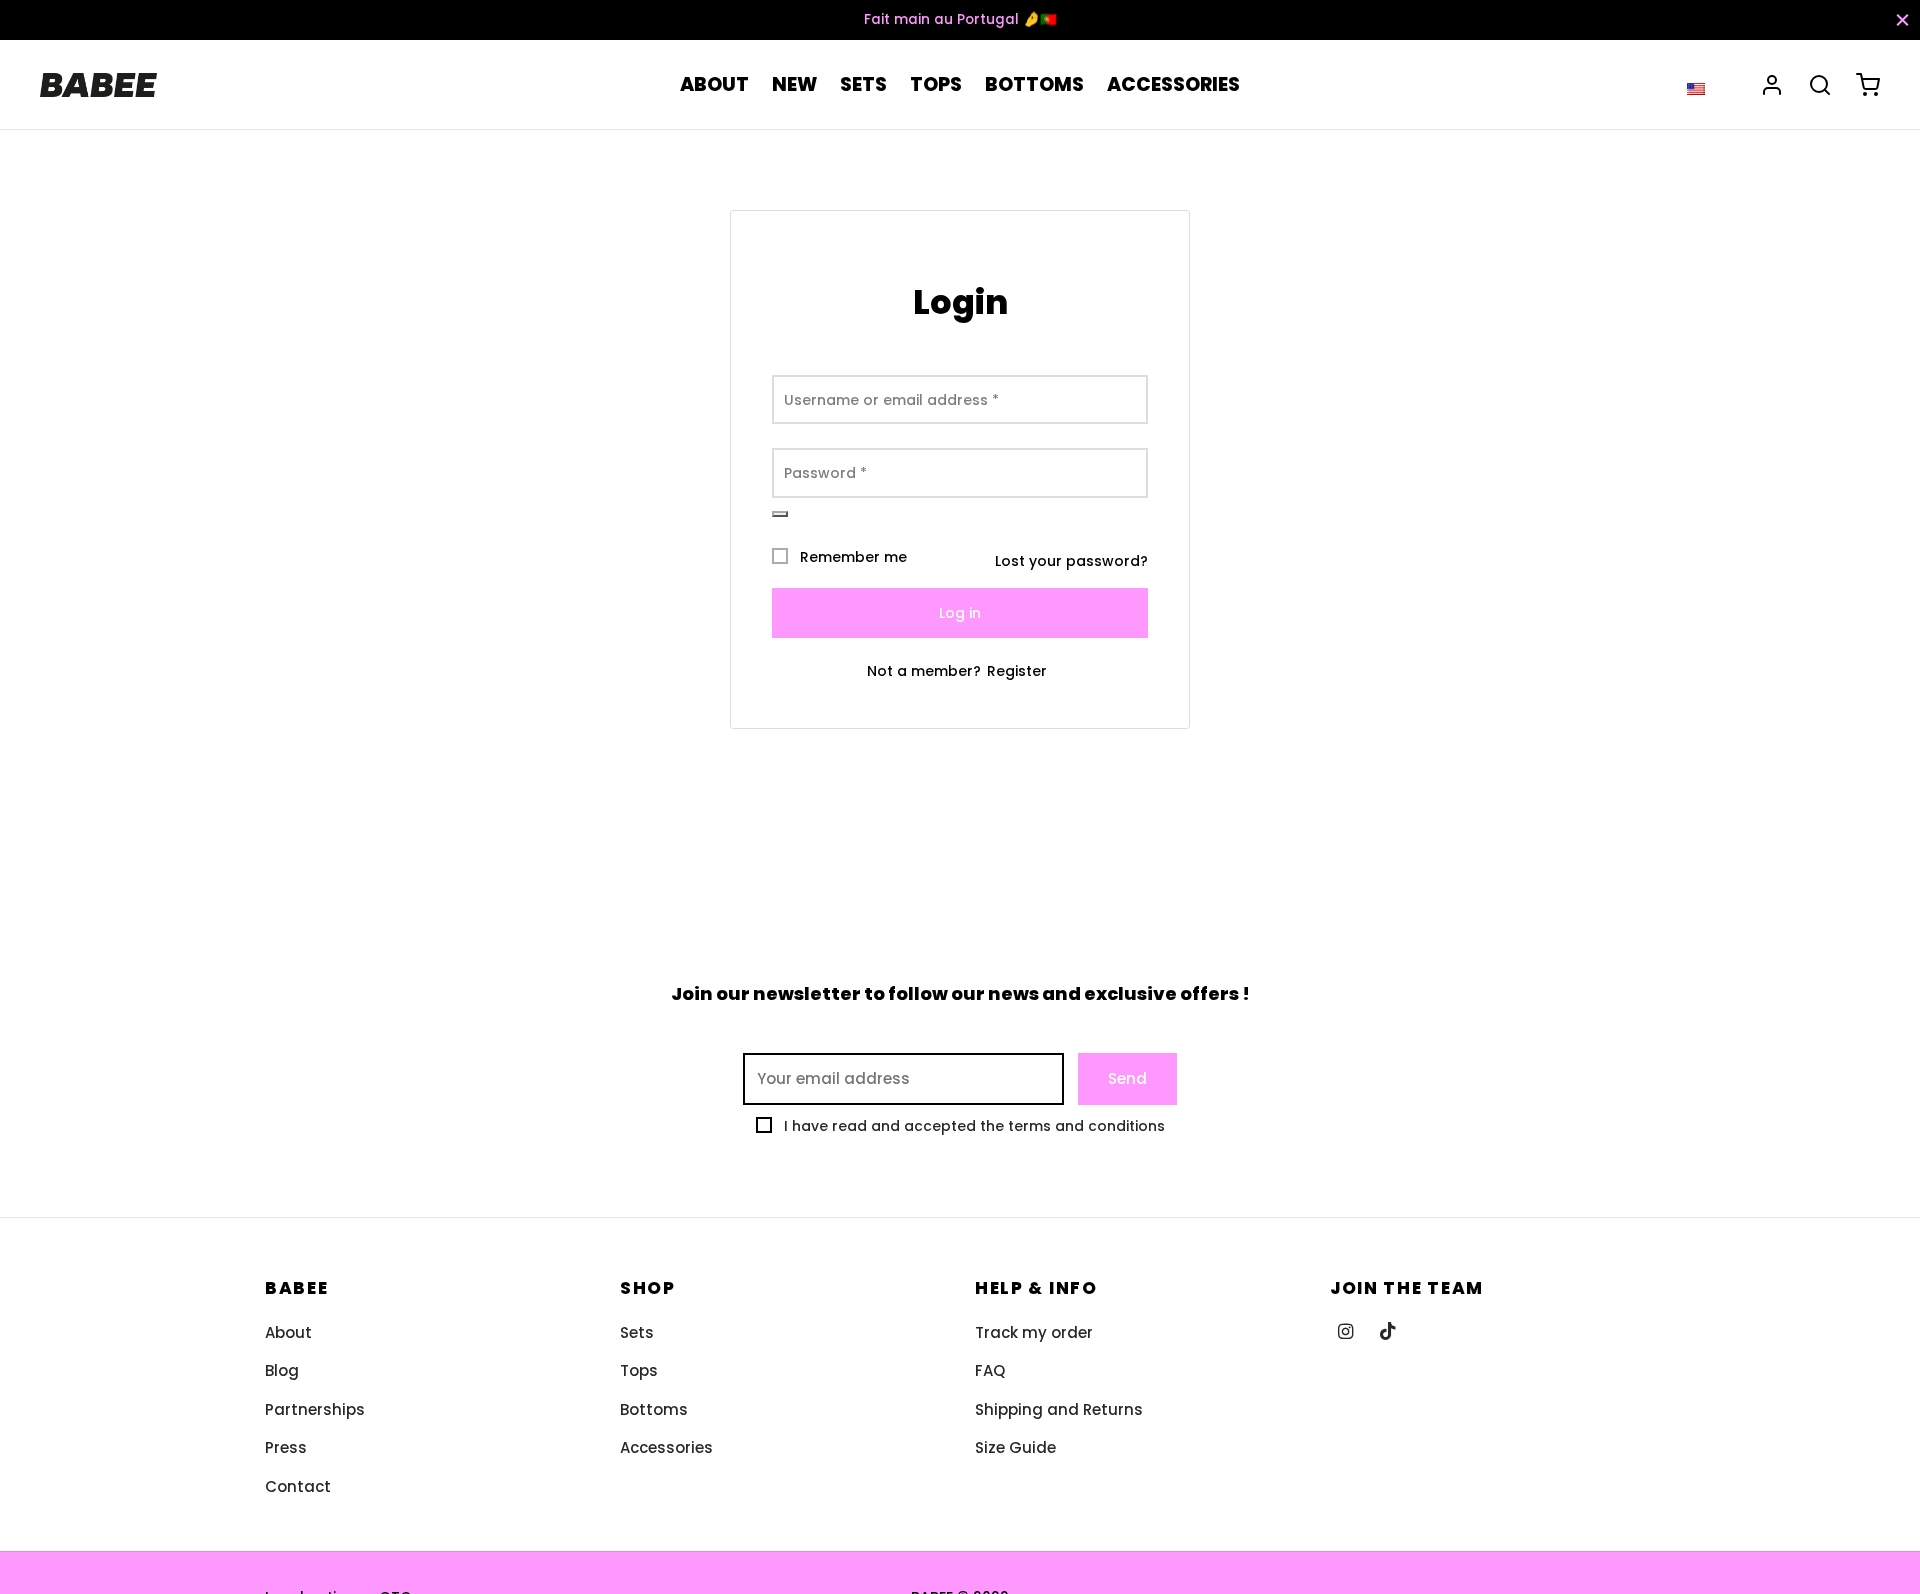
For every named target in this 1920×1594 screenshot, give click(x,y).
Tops (639, 1370)
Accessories (666, 1447)
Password (825, 473)
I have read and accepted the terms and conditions (974, 1126)
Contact (298, 1486)
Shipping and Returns (1059, 1409)
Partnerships (315, 1409)
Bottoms (654, 1409)
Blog (282, 1370)
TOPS (936, 84)
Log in (960, 613)
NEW (794, 84)
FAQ (990, 1370)
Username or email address (891, 400)
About (288, 1332)
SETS (863, 84)
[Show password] (780, 514)
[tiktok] (1388, 1332)
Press (286, 1447)
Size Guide (1015, 1447)
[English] (1696, 87)
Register (1017, 671)
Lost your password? (1071, 561)
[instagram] (1345, 1332)
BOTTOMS (1034, 84)
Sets (637, 1332)
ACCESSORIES (1173, 84)
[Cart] (1868, 85)
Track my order (1034, 1332)
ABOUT (714, 84)
